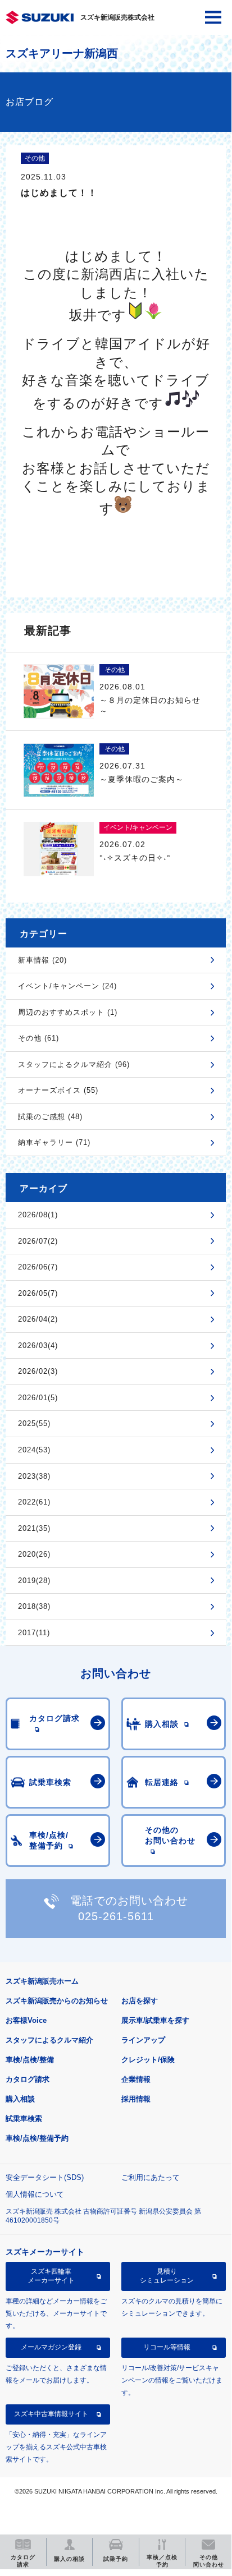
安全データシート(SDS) (45, 2177)
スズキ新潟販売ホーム (42, 1981)
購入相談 (20, 2099)
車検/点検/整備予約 (37, 2138)
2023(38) (34, 1476)
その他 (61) (38, 1038)
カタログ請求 (28, 2079)
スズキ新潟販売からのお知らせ (57, 2001)
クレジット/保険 (148, 2060)
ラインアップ (143, 2040)
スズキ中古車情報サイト (51, 2414)
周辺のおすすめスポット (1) (68, 1012)
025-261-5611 (116, 1916)
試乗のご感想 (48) (50, 1117)
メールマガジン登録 (51, 2347)
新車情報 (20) (42, 960)
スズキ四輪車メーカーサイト (51, 2276)
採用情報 (136, 2099)
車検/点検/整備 (30, 2060)
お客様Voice (26, 2020)
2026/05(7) (38, 1293)
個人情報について (35, 2194)
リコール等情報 (167, 2347)
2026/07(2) (38, 1241)
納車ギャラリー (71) (54, 1142)
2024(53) (34, 1450)
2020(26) (34, 1554)
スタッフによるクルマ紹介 (49, 2040)
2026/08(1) (38, 1215)
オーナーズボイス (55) (58, 1090)
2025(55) (34, 1423)
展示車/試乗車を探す (155, 2020)
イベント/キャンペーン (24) (67, 986)
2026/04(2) (38, 1319)
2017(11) (34, 1633)
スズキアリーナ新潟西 (62, 53)
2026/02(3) (38, 1371)
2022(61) (34, 1502)
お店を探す (140, 2001)
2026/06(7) (38, 1267)
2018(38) (34, 1606)
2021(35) (34, 1528)
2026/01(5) (38, 1398)
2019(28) (34, 1581)
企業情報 (136, 2079)
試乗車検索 (24, 2119)
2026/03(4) (38, 1346)
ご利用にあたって (151, 2177)
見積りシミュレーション (167, 2276)
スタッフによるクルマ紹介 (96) (74, 1064)
